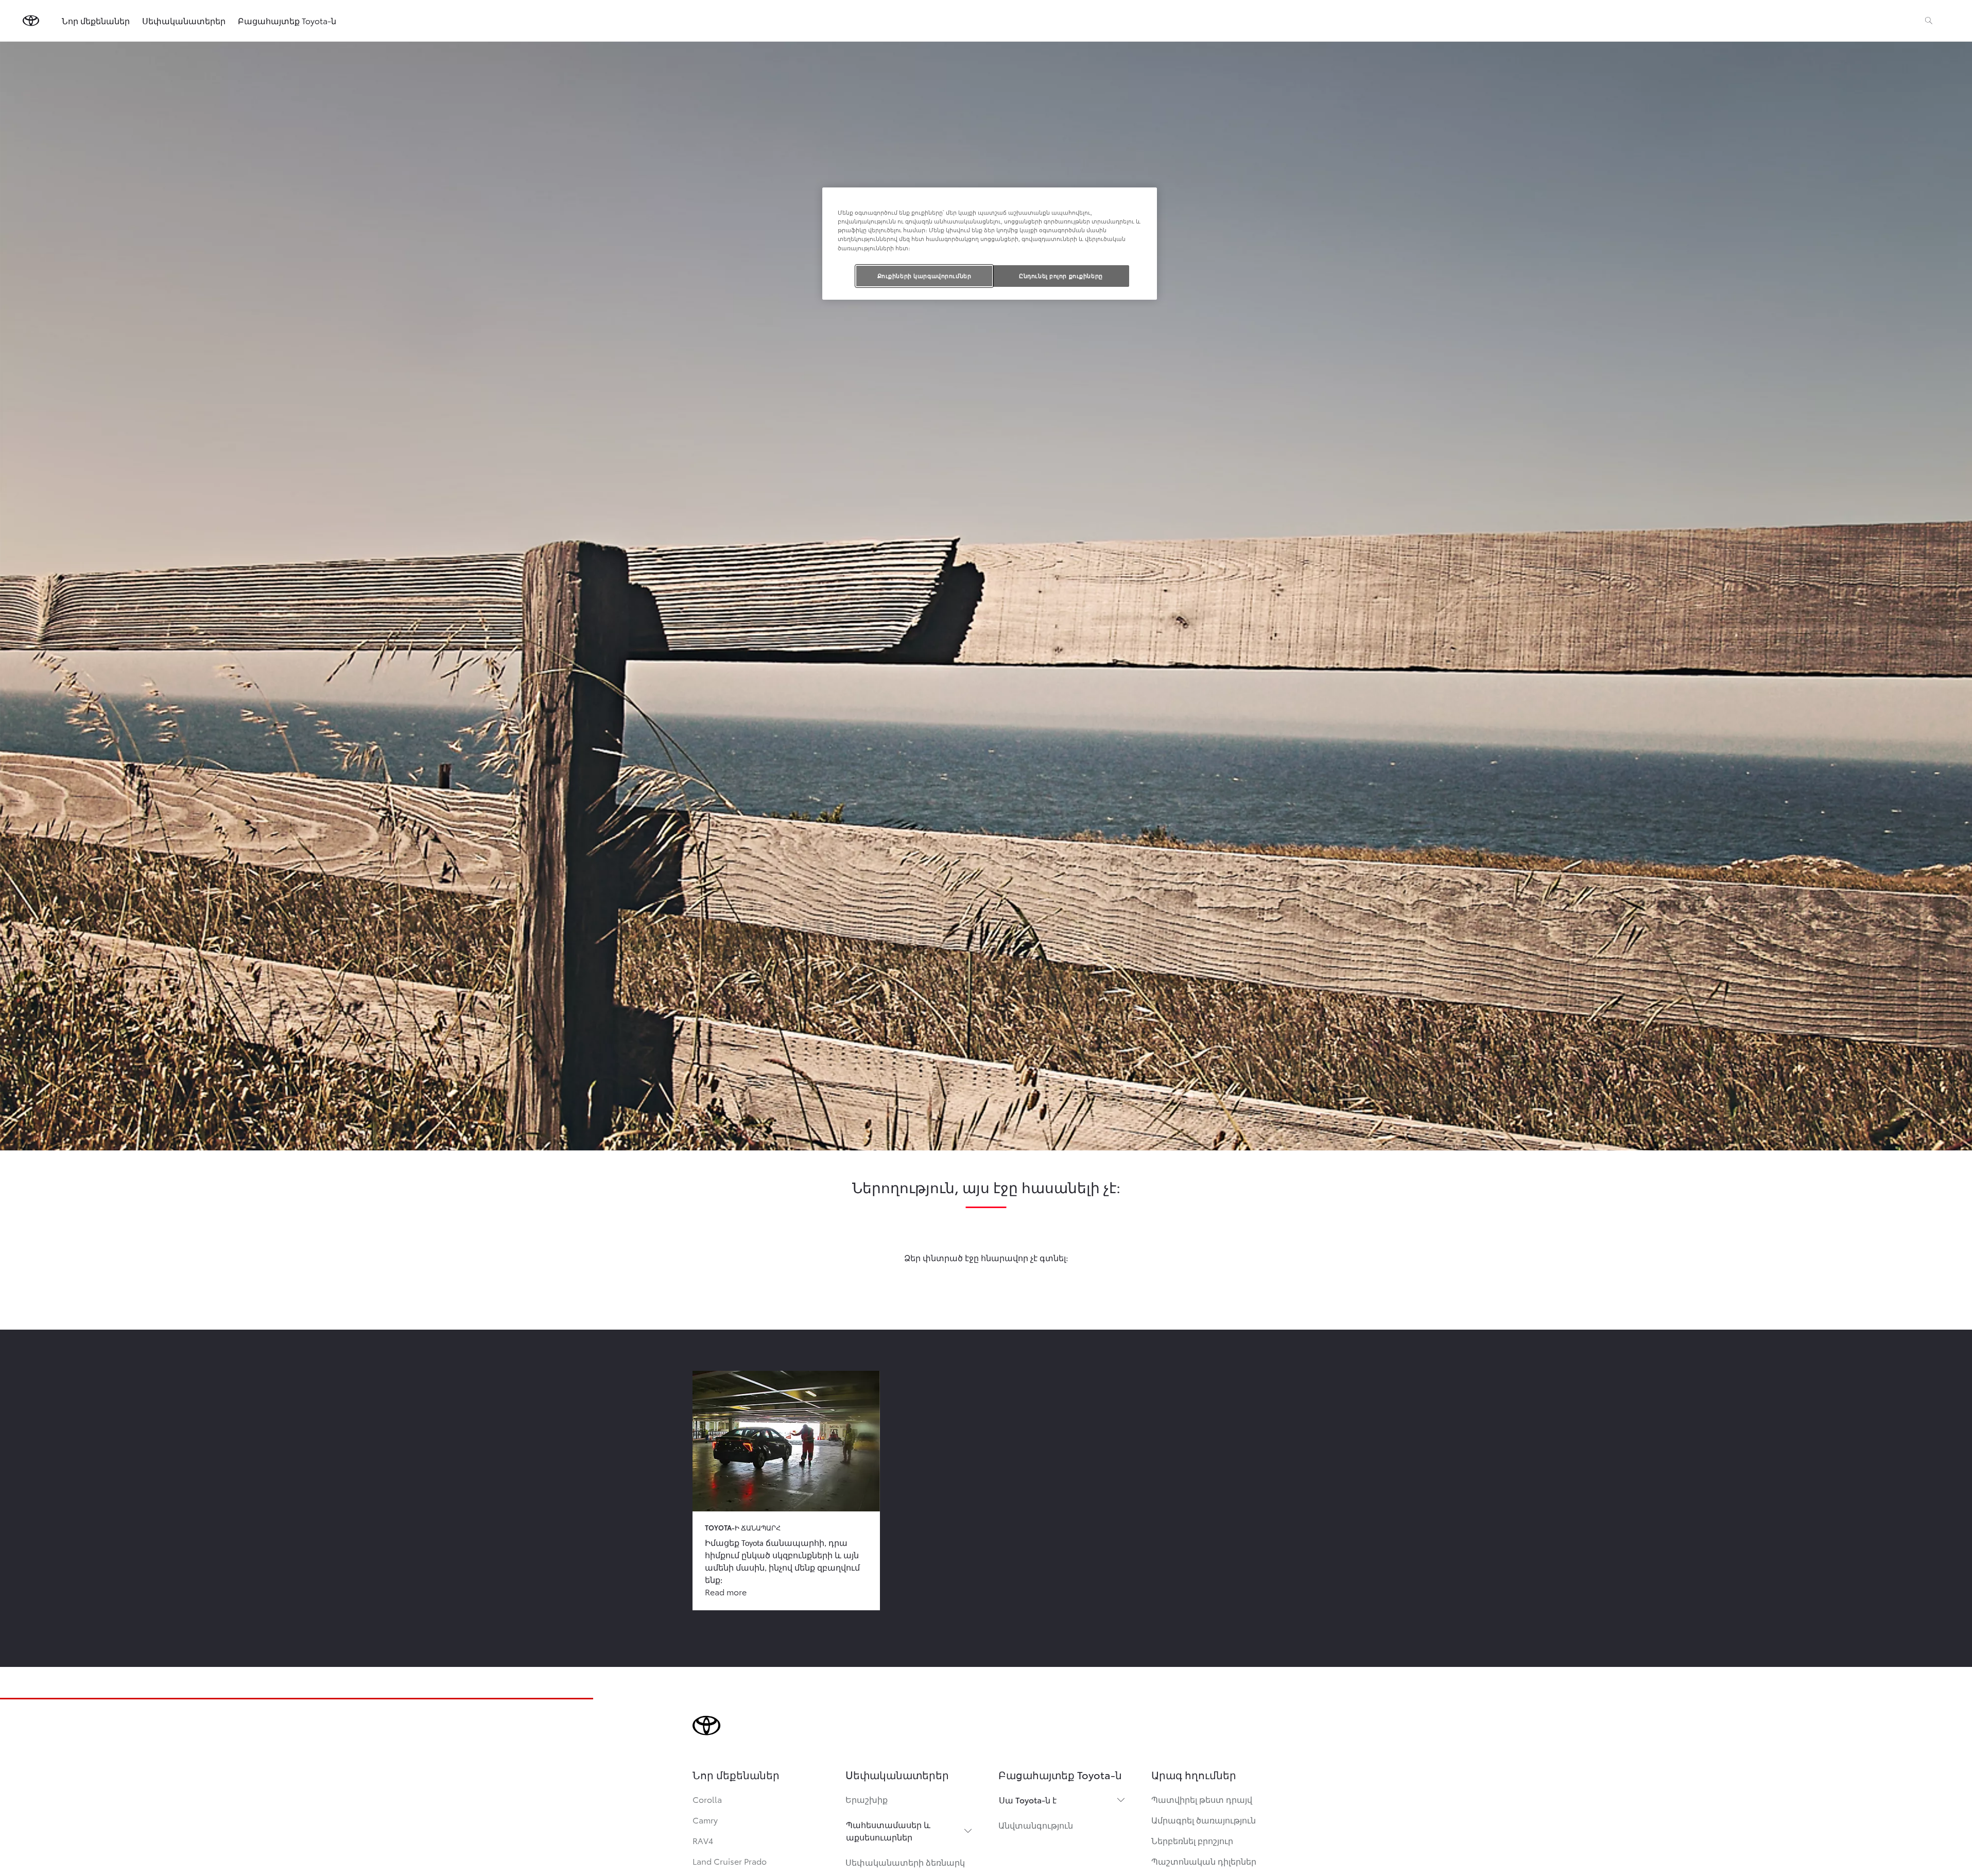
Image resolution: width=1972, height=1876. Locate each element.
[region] (990, 243)
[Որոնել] (1929, 21)
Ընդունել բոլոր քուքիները (1061, 276)
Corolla (707, 1799)
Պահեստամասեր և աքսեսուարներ (888, 1830)
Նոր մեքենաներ (96, 20)
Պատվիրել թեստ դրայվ (1202, 1799)
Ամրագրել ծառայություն (1204, 1820)
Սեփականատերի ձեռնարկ (905, 1862)
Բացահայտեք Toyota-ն (287, 20)
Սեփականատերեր (184, 20)
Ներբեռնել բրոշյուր (1192, 1840)
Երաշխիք (867, 1799)
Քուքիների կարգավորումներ (924, 276)
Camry (705, 1820)
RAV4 (703, 1840)
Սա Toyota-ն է (1028, 1800)
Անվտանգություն (1036, 1825)
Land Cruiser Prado (730, 1861)
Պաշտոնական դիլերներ (1204, 1861)
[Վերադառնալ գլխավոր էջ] (31, 21)
